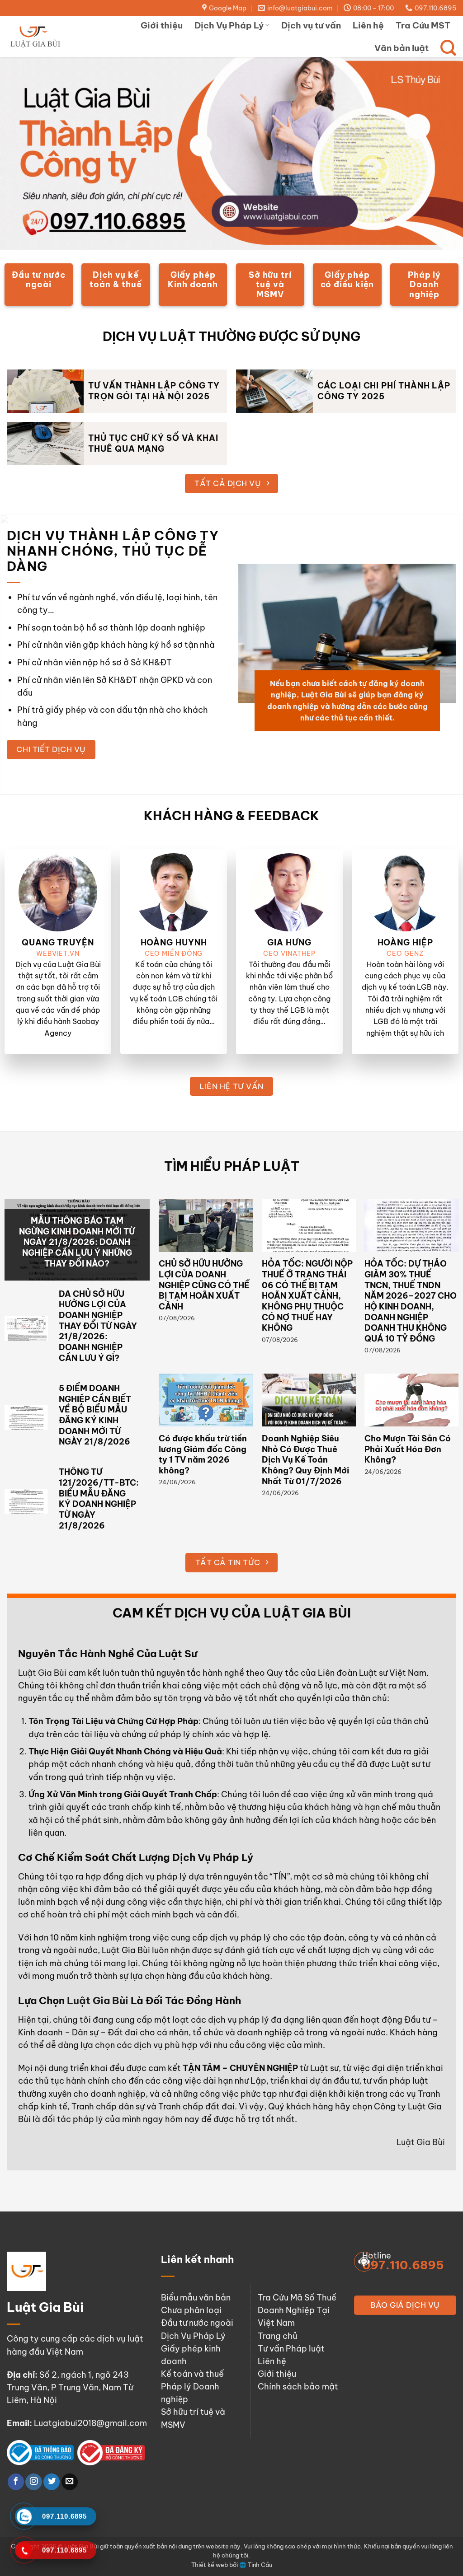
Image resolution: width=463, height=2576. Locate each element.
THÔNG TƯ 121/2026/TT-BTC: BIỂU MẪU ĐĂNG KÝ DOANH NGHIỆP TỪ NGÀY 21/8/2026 (99, 1498)
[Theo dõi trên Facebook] (16, 2482)
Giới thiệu (162, 25)
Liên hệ (368, 25)
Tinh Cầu (260, 2565)
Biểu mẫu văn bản (196, 2298)
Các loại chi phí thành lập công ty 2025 (384, 391)
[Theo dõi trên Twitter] (52, 2482)
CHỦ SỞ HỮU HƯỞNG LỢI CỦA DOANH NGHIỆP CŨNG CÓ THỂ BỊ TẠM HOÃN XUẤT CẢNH (204, 1285)
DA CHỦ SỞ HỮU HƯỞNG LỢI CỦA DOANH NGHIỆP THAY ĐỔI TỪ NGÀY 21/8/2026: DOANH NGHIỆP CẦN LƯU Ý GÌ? (98, 1326)
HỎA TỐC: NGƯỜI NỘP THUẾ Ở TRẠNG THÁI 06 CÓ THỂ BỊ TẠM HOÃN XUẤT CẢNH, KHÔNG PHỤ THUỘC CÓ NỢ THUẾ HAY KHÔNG (307, 1296)
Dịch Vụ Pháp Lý (229, 25)
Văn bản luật (402, 48)
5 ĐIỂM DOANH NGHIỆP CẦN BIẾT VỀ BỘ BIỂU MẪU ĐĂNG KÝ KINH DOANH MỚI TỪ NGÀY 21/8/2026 (95, 1415)
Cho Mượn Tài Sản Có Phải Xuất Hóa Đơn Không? (408, 1449)
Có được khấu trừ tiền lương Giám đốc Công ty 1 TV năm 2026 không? (203, 1454)
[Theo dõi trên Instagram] (33, 2482)
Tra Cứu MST (423, 25)
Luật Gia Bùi (42, 1673)
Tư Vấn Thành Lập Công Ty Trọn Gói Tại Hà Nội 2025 (154, 391)
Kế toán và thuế (192, 2374)
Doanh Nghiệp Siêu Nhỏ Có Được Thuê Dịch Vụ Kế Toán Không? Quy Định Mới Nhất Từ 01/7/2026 (305, 1460)
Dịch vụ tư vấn (311, 25)
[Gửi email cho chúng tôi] (70, 2482)
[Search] (448, 48)
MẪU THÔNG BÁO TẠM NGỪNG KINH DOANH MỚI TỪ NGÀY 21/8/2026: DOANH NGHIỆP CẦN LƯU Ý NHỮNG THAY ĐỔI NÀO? (77, 1242)
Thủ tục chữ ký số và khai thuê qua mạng (153, 443)
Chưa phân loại (191, 2310)
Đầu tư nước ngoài (197, 2323)
